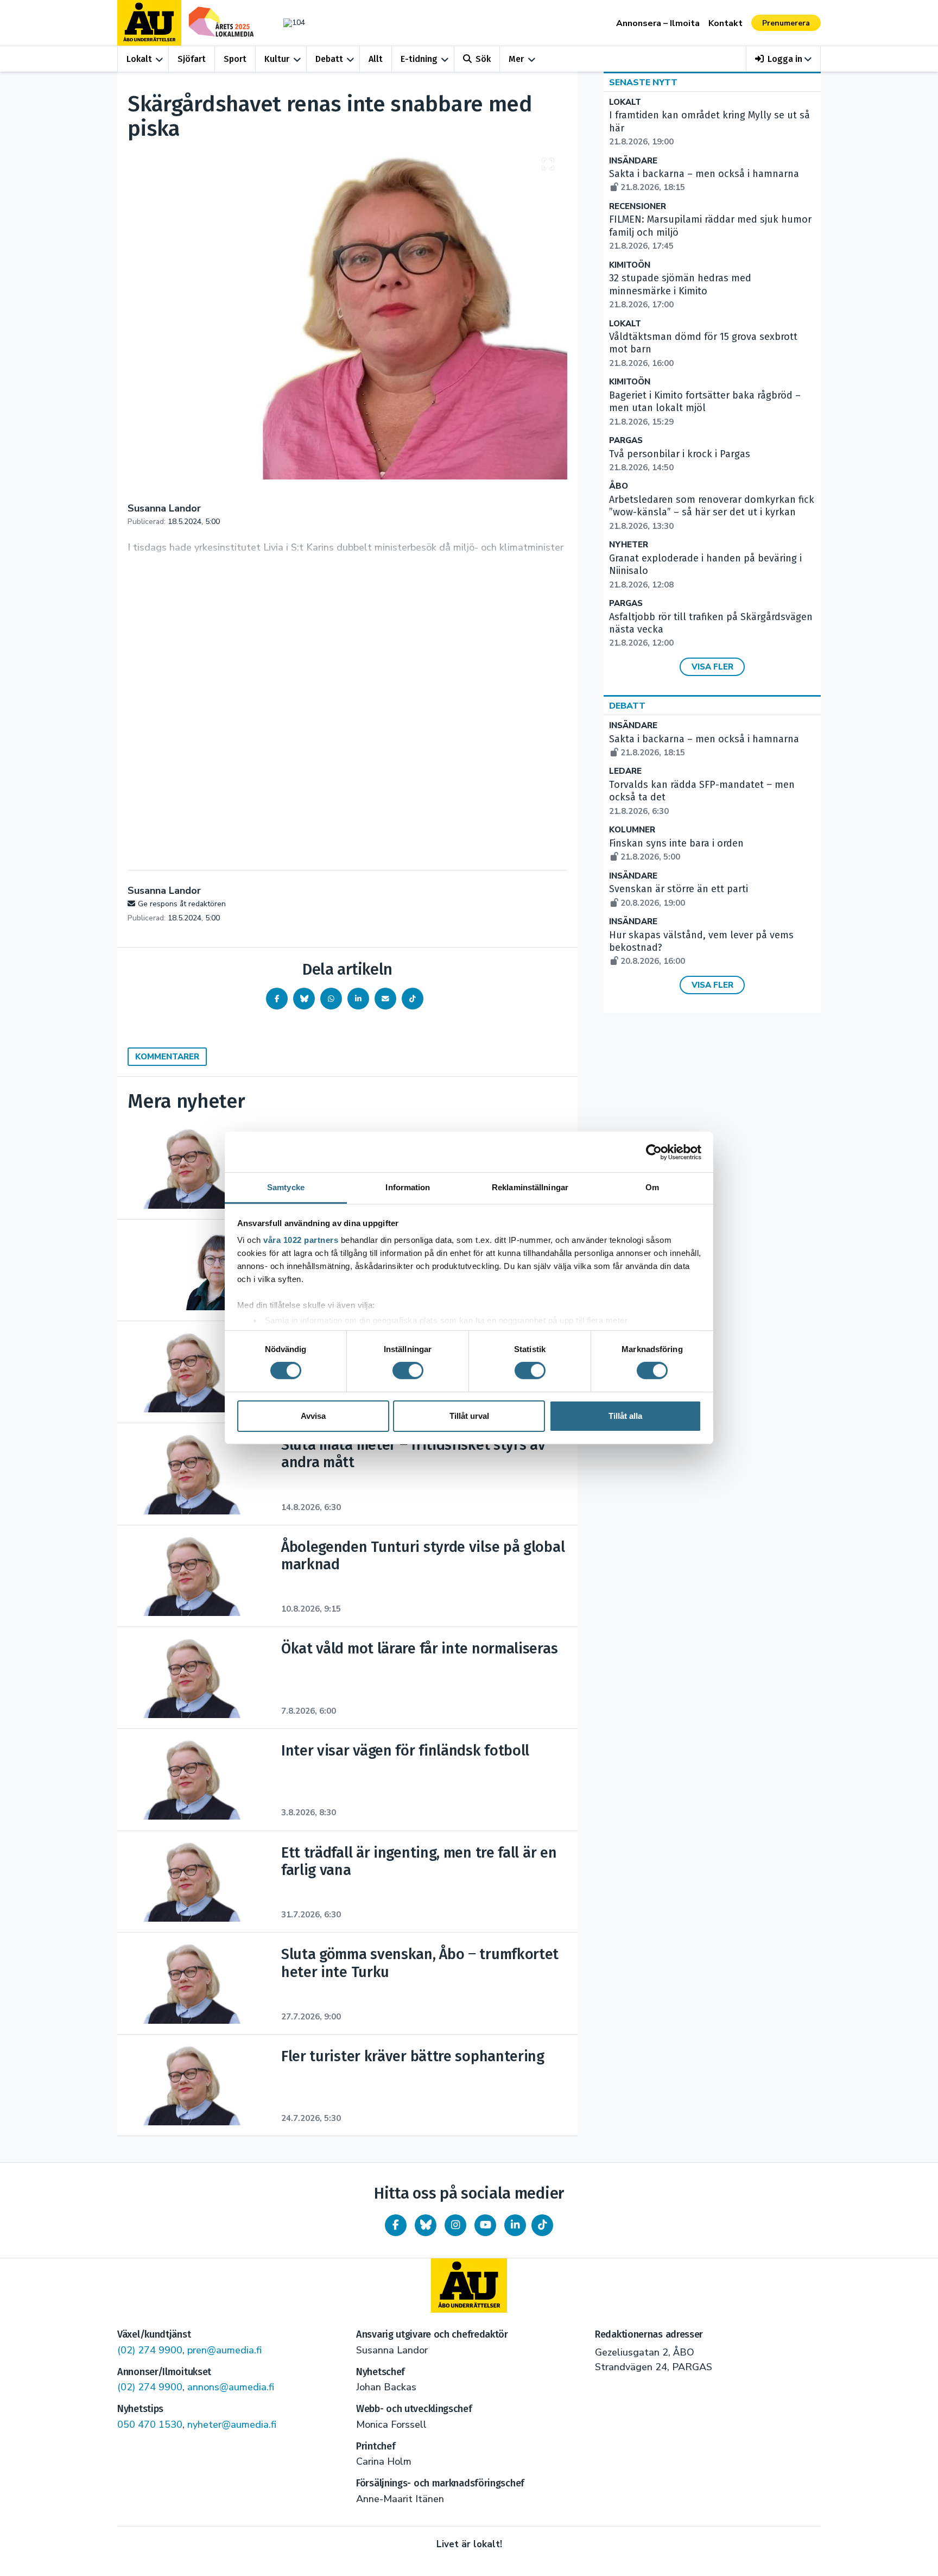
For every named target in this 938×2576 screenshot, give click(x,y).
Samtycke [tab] (286, 1187)
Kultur (277, 59)
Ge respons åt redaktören (182, 904)
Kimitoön (630, 265)
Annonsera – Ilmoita (658, 23)
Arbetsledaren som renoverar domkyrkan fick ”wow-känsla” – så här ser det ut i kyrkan (712, 513)
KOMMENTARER (167, 1057)
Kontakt (725, 23)
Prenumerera (786, 23)
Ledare (625, 771)
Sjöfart (192, 59)
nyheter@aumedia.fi (232, 2425)
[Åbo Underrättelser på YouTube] (485, 2225)
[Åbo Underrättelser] (469, 2285)
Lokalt (139, 59)
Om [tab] (652, 1187)
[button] (784, 59)
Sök (483, 59)
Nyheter (629, 545)
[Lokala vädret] (289, 23)
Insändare (633, 161)
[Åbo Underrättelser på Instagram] (455, 2225)
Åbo (619, 486)
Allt (376, 59)
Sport (235, 59)
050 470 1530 (150, 2425)
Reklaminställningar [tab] (530, 1187)
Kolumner (632, 830)
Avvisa (313, 1416)
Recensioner (638, 207)
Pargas (626, 441)
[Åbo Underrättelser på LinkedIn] (515, 2225)
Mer (516, 59)
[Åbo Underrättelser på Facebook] (396, 2225)
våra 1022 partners (301, 1240)
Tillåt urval (469, 1416)
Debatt (329, 59)
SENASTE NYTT (643, 83)
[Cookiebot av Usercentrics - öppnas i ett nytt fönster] (654, 1152)
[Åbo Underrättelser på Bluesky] (426, 2225)
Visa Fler (712, 667)
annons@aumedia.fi (231, 2387)
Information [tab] (408, 1187)
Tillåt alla (625, 1416)
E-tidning (419, 59)
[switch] (408, 1371)
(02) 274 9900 (150, 2350)
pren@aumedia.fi (224, 2350)
